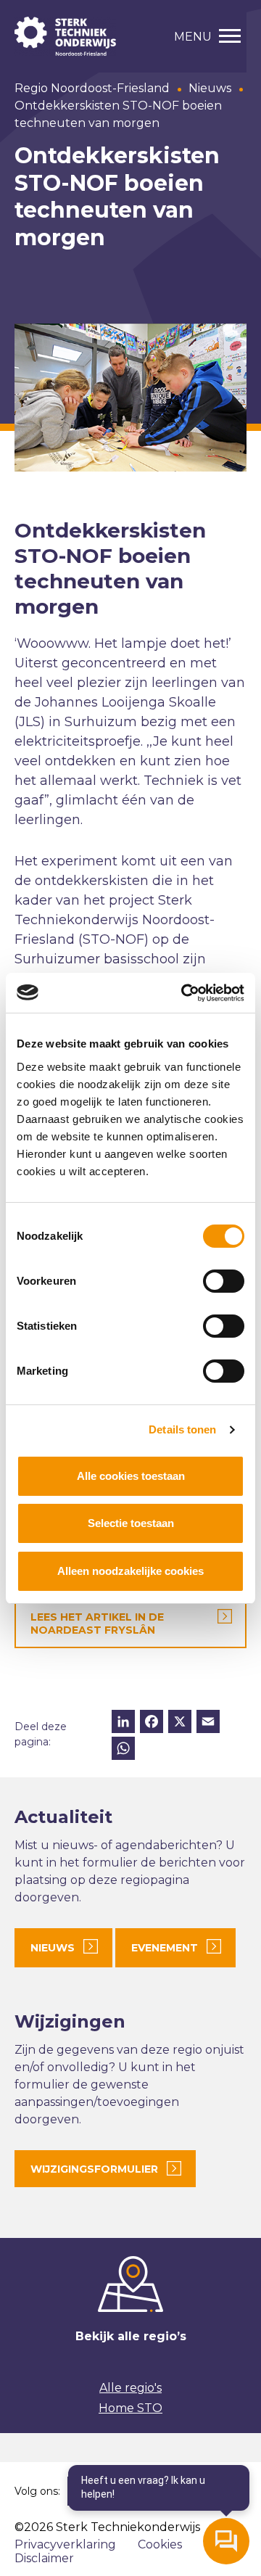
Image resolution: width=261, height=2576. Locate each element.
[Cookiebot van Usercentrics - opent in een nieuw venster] (184, 993)
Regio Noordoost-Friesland (92, 88)
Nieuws (210, 88)
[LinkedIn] (123, 1723)
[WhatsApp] (123, 1750)
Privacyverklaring (65, 2544)
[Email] (208, 1723)
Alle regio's (130, 2388)
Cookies (160, 2544)
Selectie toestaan (131, 1523)
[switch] (224, 1281)
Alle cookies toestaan (131, 1476)
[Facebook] (152, 1723)
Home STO (130, 2408)
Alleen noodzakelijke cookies (130, 1571)
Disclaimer (44, 2558)
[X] (180, 1723)
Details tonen (182, 1429)
